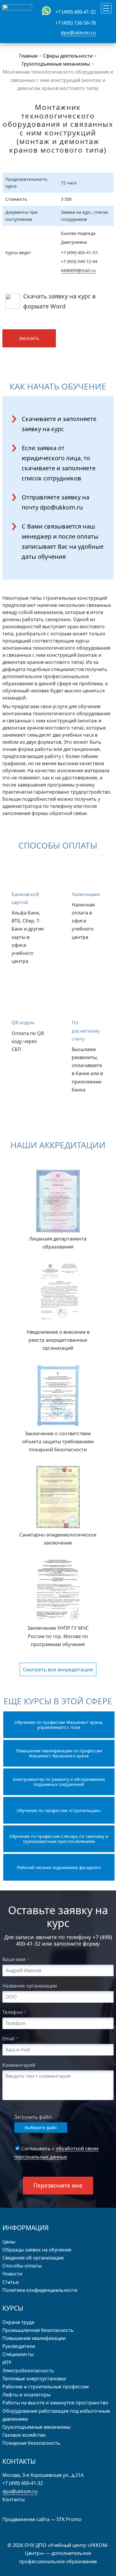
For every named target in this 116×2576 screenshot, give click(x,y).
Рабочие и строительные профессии (46, 2387)
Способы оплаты (22, 2266)
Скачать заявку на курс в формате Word (59, 301)
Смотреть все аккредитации (58, 1669)
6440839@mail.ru (78, 270)
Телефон (14, 2012)
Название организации (30, 1986)
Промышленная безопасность (38, 2330)
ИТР (7, 2363)
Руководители (19, 2346)
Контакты (14, 2499)
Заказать (29, 338)
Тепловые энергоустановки (34, 2379)
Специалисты (18, 2354)
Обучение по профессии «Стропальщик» (59, 1810)
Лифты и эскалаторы (26, 2395)
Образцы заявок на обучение (37, 2250)
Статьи (11, 2282)
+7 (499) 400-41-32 (76, 12)
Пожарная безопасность (31, 2443)
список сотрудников (51, 478)
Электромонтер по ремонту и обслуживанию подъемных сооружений (59, 1782)
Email (10, 2039)
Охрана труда (18, 2322)
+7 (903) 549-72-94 (79, 261)
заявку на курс (43, 429)
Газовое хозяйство (24, 2435)
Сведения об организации (33, 2258)
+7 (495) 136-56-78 (76, 23)
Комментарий (19, 2065)
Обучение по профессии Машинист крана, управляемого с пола (59, 1725)
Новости (12, 2274)
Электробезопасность (28, 2371)
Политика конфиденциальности (40, 2290)
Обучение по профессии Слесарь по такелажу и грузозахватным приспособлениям (59, 1839)
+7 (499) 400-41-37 (79, 253)
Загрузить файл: (33, 2117)
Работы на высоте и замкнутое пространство (55, 2403)
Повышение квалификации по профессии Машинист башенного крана (59, 1753)
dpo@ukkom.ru (78, 33)
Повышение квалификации (34, 2338)
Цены (9, 2242)
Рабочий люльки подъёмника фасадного (59, 1867)
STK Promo (69, 2519)
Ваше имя (16, 1959)
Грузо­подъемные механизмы (36, 2427)
